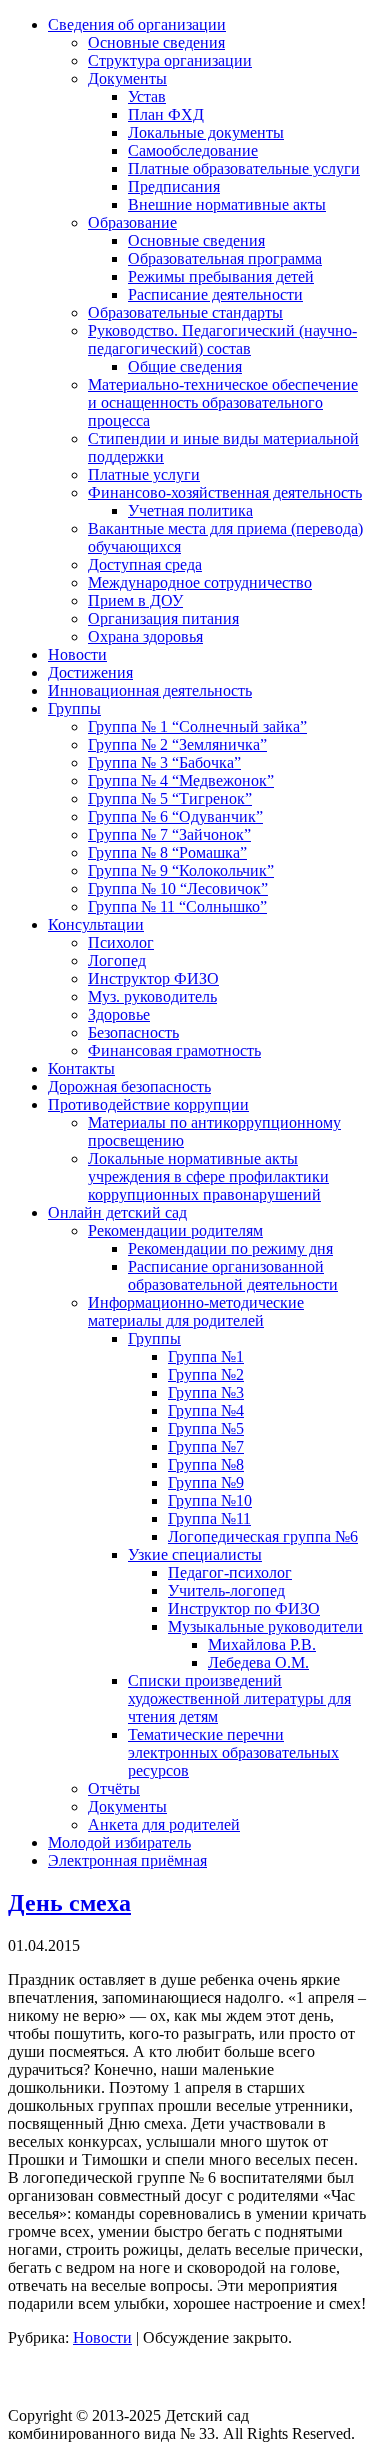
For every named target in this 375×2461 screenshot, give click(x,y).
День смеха (69, 1903)
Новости (102, 2337)
